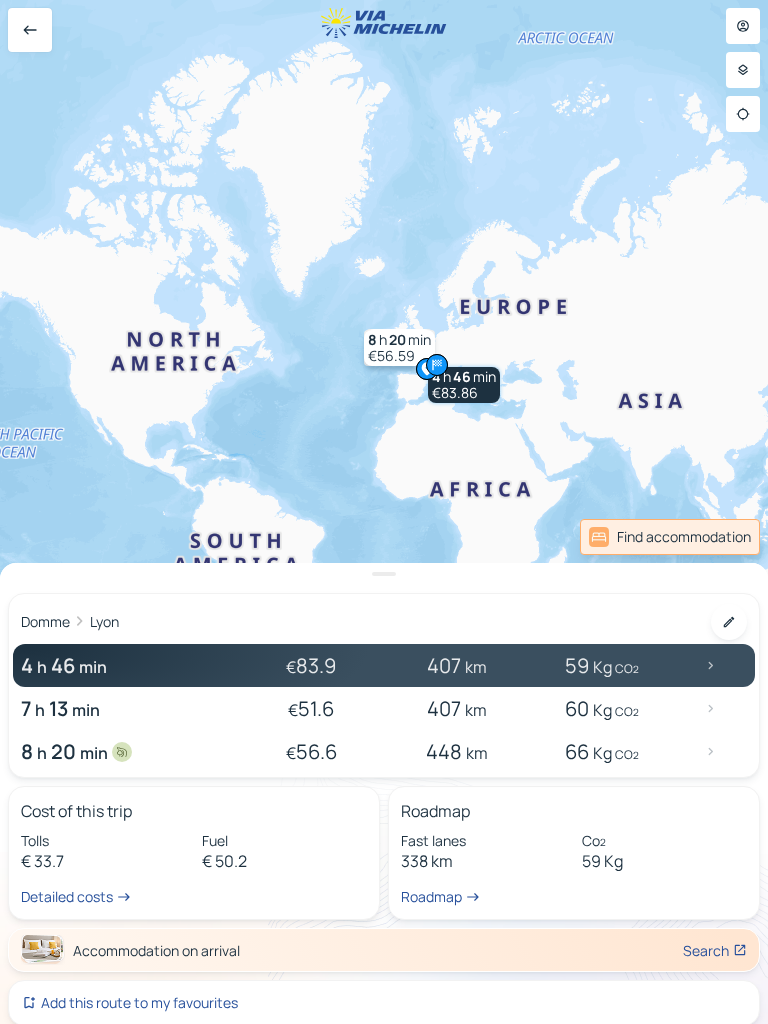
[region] (384, 512)
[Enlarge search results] (384, 574)
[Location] (743, 114)
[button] (464, 385)
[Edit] (729, 622)
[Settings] (743, 70)
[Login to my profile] (743, 26)
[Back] (30, 30)
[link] (670, 537)
